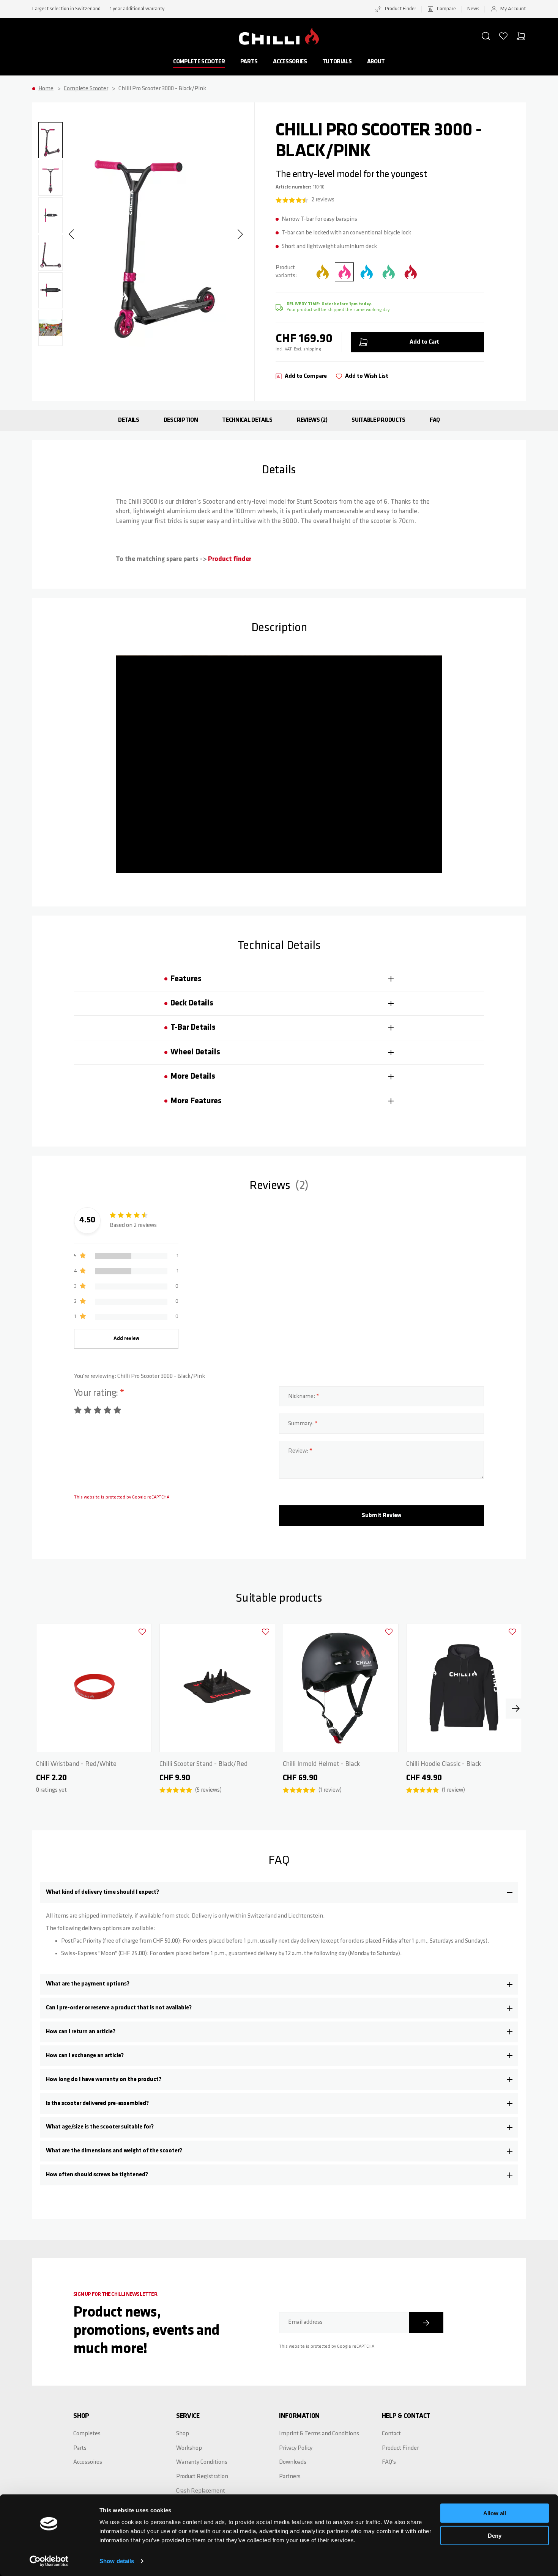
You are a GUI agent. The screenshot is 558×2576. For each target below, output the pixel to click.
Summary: (301, 1424)
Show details (117, 2561)
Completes (87, 2434)
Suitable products (378, 420)
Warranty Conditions (202, 2462)
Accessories (290, 62)
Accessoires (88, 2462)
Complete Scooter (199, 62)
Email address (305, 2322)
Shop (183, 2434)
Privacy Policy (296, 2448)
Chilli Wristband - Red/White (76, 1764)
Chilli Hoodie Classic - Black (444, 1764)
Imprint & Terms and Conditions (319, 2434)
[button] (486, 36)
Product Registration (202, 2477)
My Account (513, 9)
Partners (290, 2477)
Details (129, 420)
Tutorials (337, 62)
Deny (495, 2535)
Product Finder (400, 9)
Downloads (293, 2462)
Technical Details (247, 420)
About (376, 62)
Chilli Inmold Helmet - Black (321, 1764)
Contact (391, 2434)
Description (181, 420)
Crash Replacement (201, 2491)
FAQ (435, 420)
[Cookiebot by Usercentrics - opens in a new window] (49, 2561)
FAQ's (389, 2462)
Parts (249, 62)
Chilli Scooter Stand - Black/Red (203, 1764)
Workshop (189, 2448)
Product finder (230, 559)
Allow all (495, 2513)
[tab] (279, 979)
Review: (299, 1451)
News (473, 9)
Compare (446, 9)
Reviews (311, 420)
